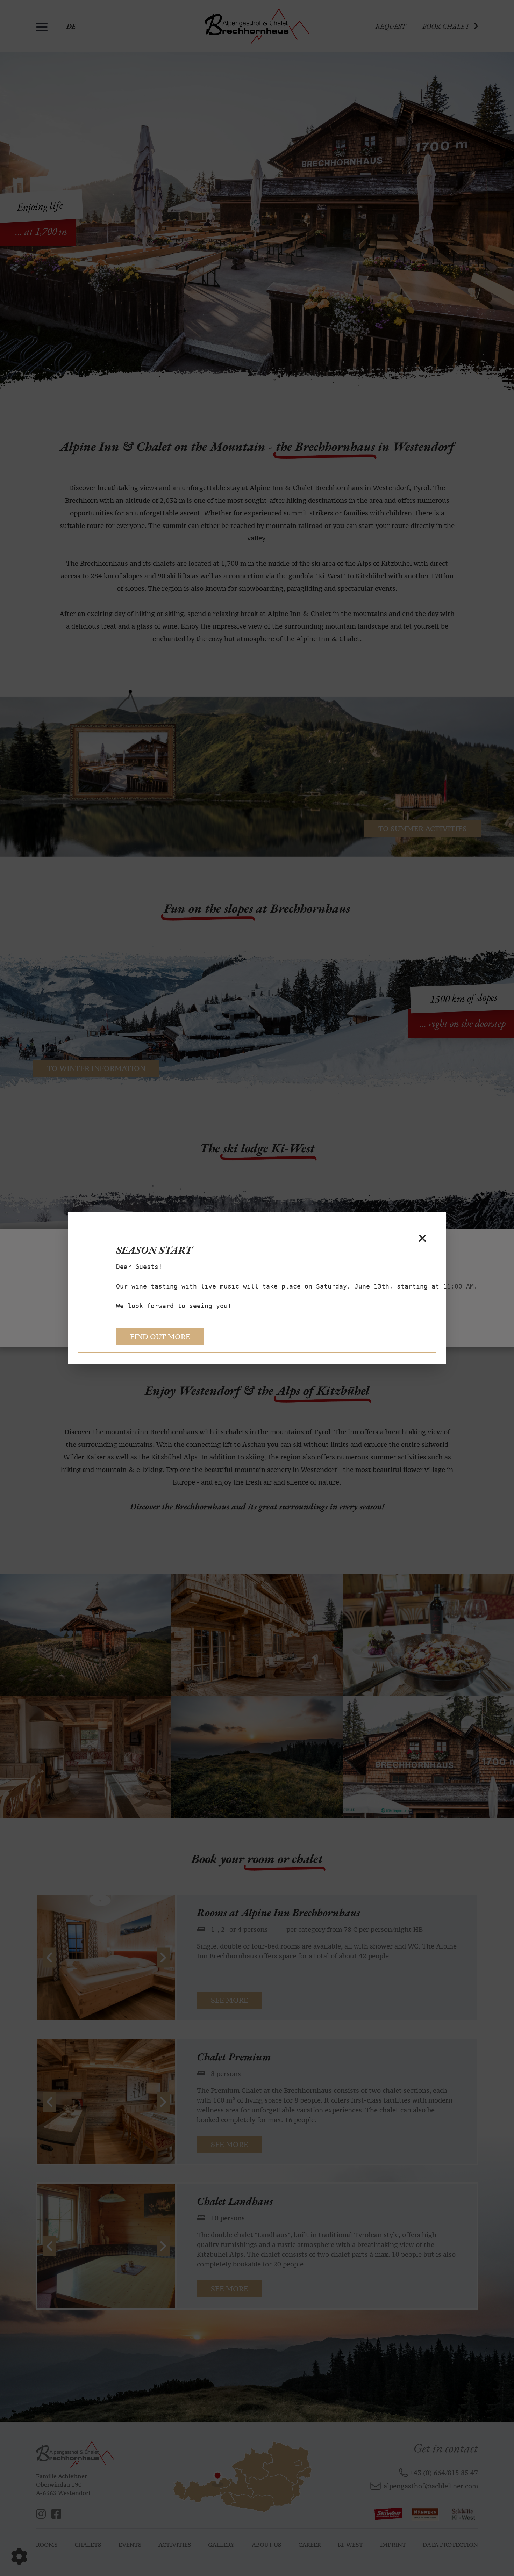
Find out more (160, 1337)
